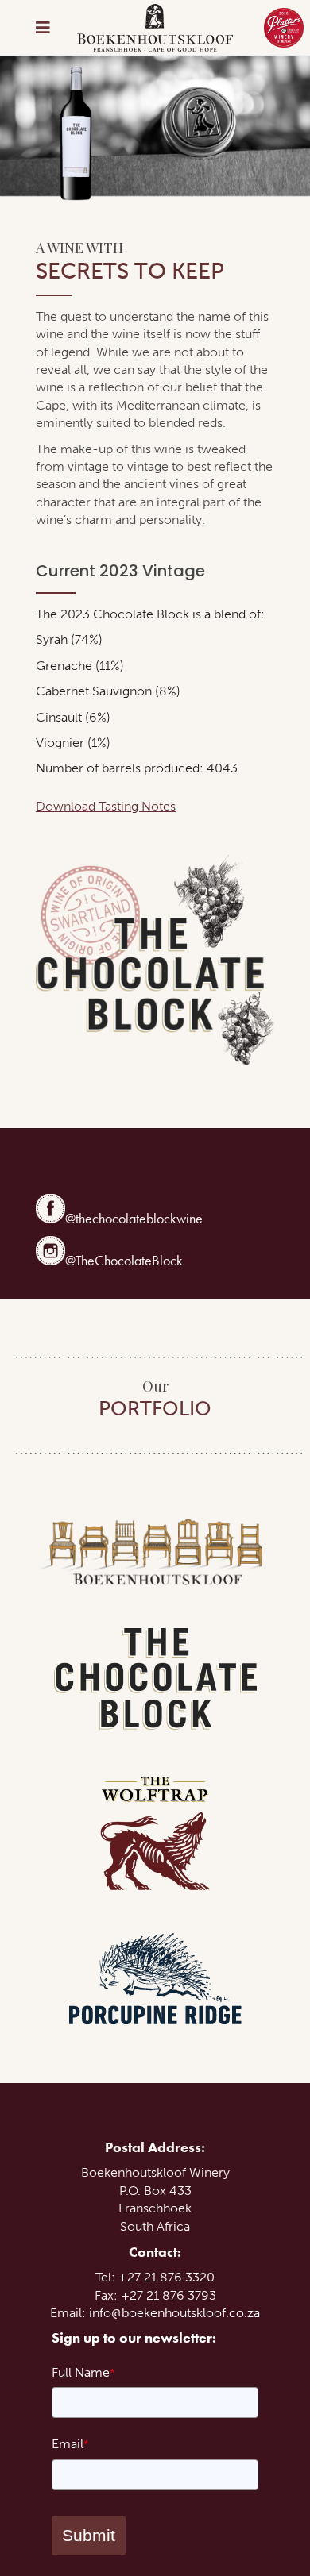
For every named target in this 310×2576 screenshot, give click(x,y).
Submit (89, 2535)
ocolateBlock (147, 1260)
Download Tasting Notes (106, 806)
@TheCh (88, 1260)
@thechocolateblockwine (134, 1218)
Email (70, 2444)
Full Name (83, 2372)
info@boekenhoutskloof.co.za (174, 2313)
